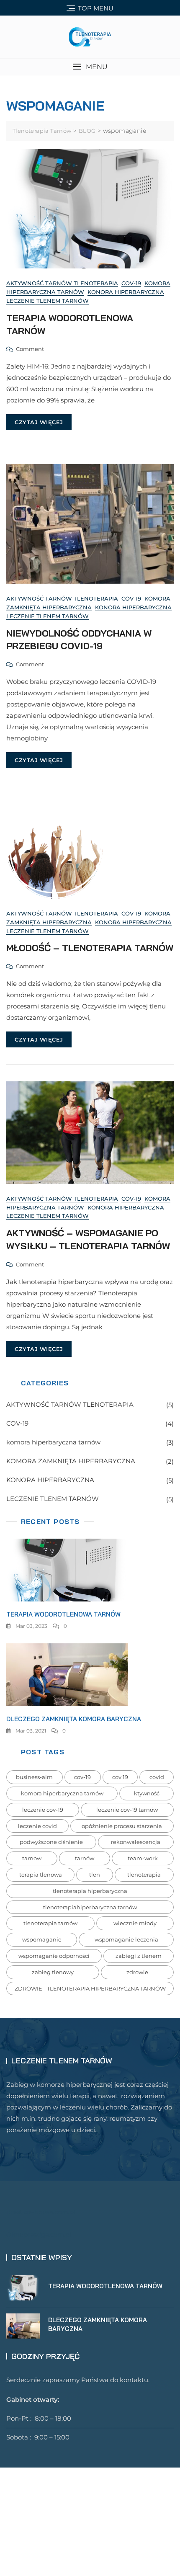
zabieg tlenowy (53, 1972)
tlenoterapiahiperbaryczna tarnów (90, 1907)
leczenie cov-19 (43, 1810)
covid (157, 1777)
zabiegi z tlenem (139, 1956)
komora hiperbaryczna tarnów (53, 1442)
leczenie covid (37, 1826)
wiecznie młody (135, 1923)
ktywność (147, 1793)
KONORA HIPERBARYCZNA (126, 292)
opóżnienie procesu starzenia (122, 1826)
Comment (30, 350)
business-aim (34, 1777)
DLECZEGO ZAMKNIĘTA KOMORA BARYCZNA (74, 1719)
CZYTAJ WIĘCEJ (39, 422)
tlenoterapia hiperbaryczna (90, 1891)
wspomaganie (42, 1939)
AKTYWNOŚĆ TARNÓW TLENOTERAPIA (62, 283)
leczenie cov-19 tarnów (127, 1810)
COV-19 (131, 283)
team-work (143, 1858)
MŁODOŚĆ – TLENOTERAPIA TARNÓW (90, 948)
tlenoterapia (144, 1875)
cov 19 (120, 1777)
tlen (95, 1875)
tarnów (85, 1858)
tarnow (32, 1858)
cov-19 (82, 1777)
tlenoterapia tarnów (50, 1923)
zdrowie (137, 1972)
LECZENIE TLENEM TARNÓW (48, 301)
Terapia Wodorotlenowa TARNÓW (63, 1614)
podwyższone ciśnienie (51, 1842)
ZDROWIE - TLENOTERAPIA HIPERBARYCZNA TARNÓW (90, 1988)
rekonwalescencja (136, 1842)
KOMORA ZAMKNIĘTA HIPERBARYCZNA (71, 1461)
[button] (90, 67)
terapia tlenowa (41, 1875)
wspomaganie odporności (54, 1956)
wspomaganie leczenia (126, 1939)
